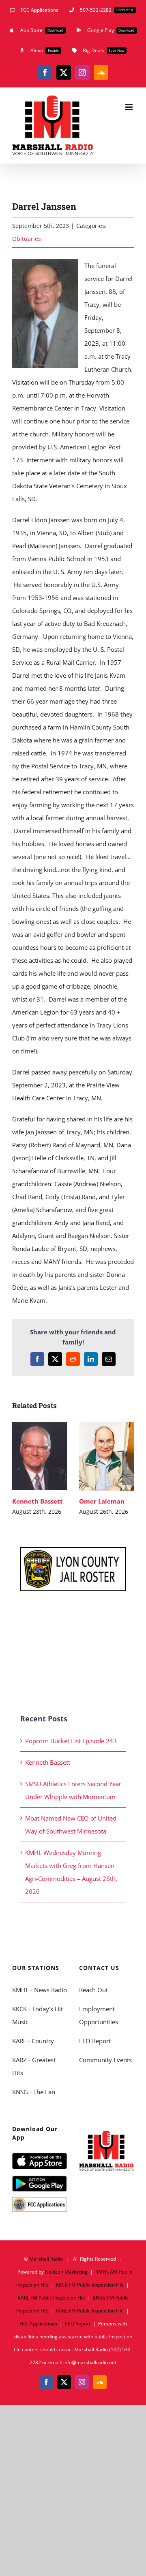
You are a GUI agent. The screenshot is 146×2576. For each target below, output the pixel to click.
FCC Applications (38, 2324)
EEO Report (95, 2041)
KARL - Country (33, 2041)
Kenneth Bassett (38, 1447)
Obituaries (27, 239)
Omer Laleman (105, 1447)
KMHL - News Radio (40, 1990)
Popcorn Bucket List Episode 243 (71, 1741)
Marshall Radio (46, 2259)
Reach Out (93, 1990)
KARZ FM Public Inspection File (90, 2311)
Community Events (105, 2060)
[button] (18, 1469)
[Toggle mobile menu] (130, 107)
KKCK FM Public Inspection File (90, 2285)
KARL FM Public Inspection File (52, 2298)
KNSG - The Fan (34, 2092)
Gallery (40, 1465)
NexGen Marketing (66, 2272)
